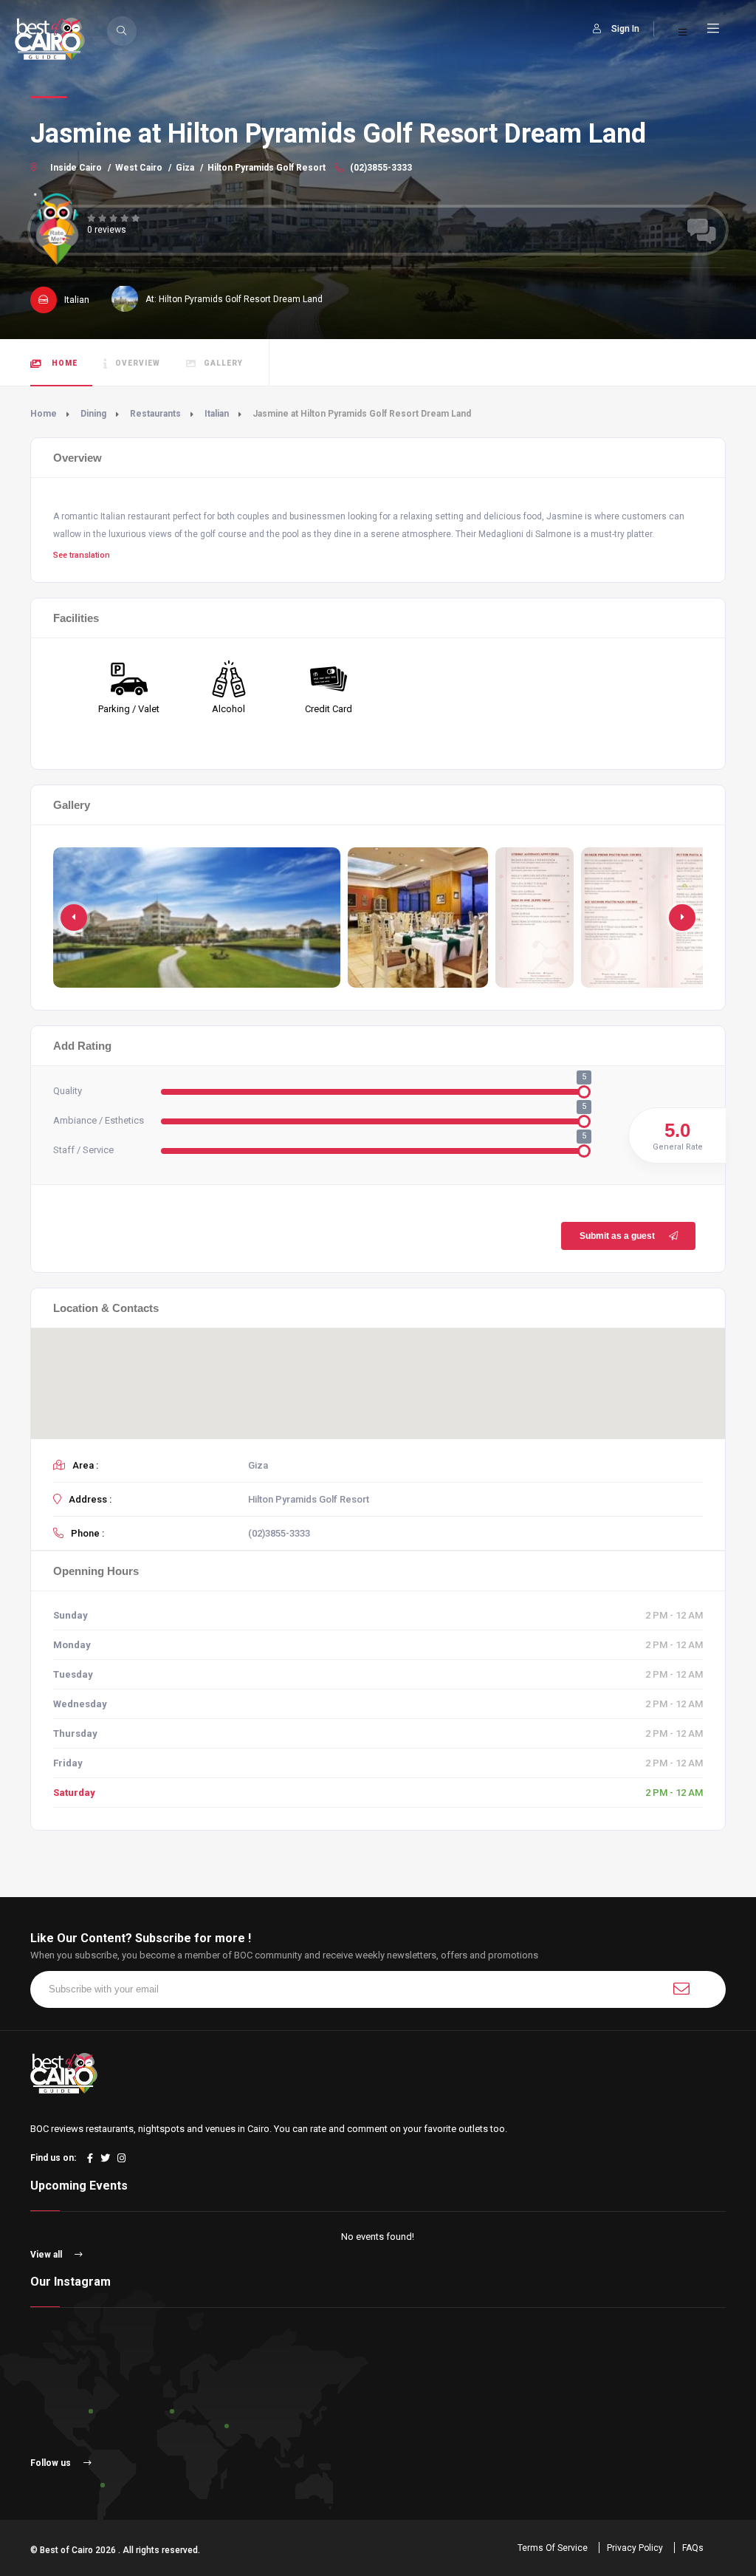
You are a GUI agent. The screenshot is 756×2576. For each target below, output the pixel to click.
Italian (217, 414)
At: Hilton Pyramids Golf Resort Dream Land (234, 299)
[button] (682, 918)
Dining (93, 414)
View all (47, 2255)
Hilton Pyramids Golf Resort (267, 168)
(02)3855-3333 (380, 168)
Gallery (223, 363)
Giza (185, 168)
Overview (138, 363)
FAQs (693, 2548)
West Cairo (139, 168)
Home (63, 363)
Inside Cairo (76, 168)
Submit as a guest (617, 1236)
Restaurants (155, 414)
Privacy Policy (635, 2548)
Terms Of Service (553, 2548)
